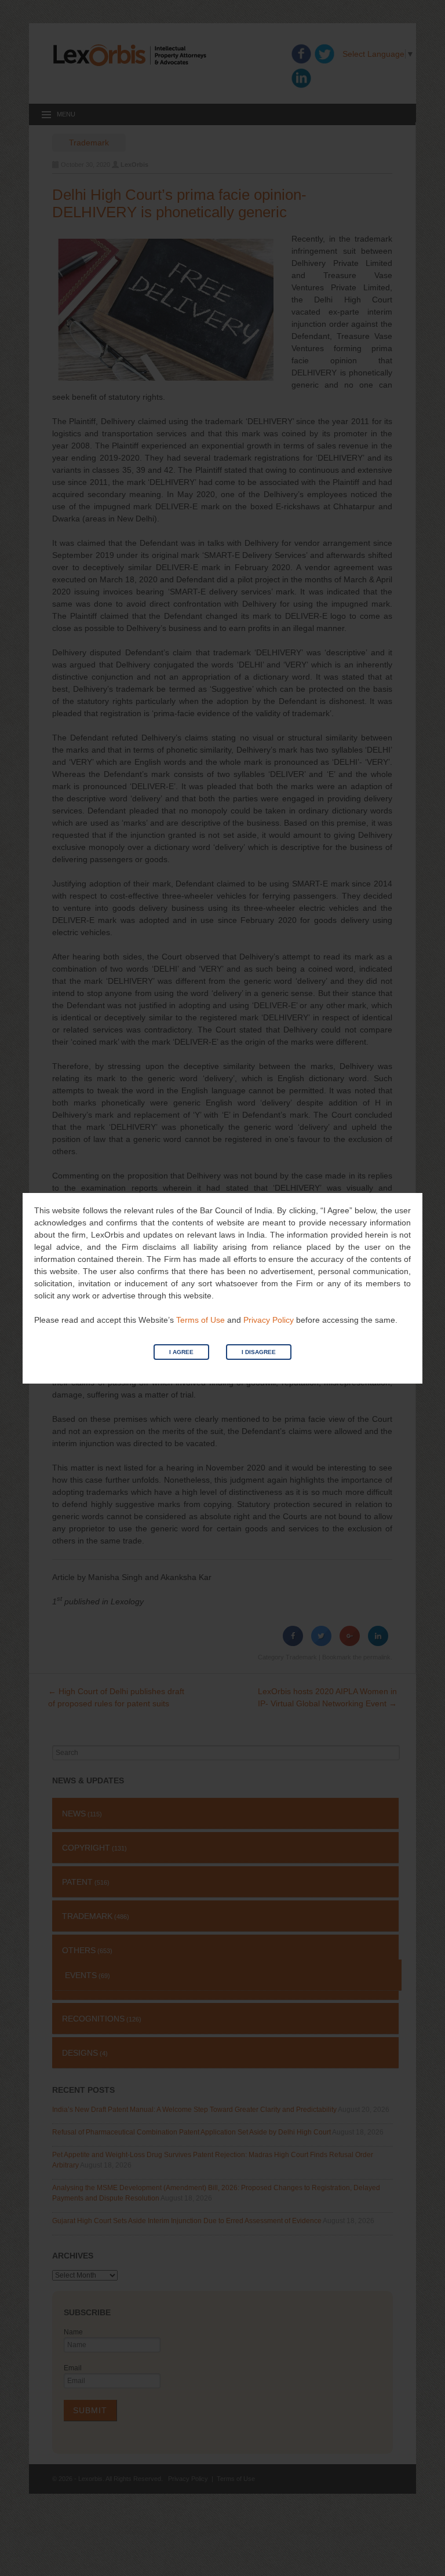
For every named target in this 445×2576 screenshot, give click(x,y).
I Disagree (259, 1352)
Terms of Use (200, 1320)
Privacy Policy (269, 1320)
